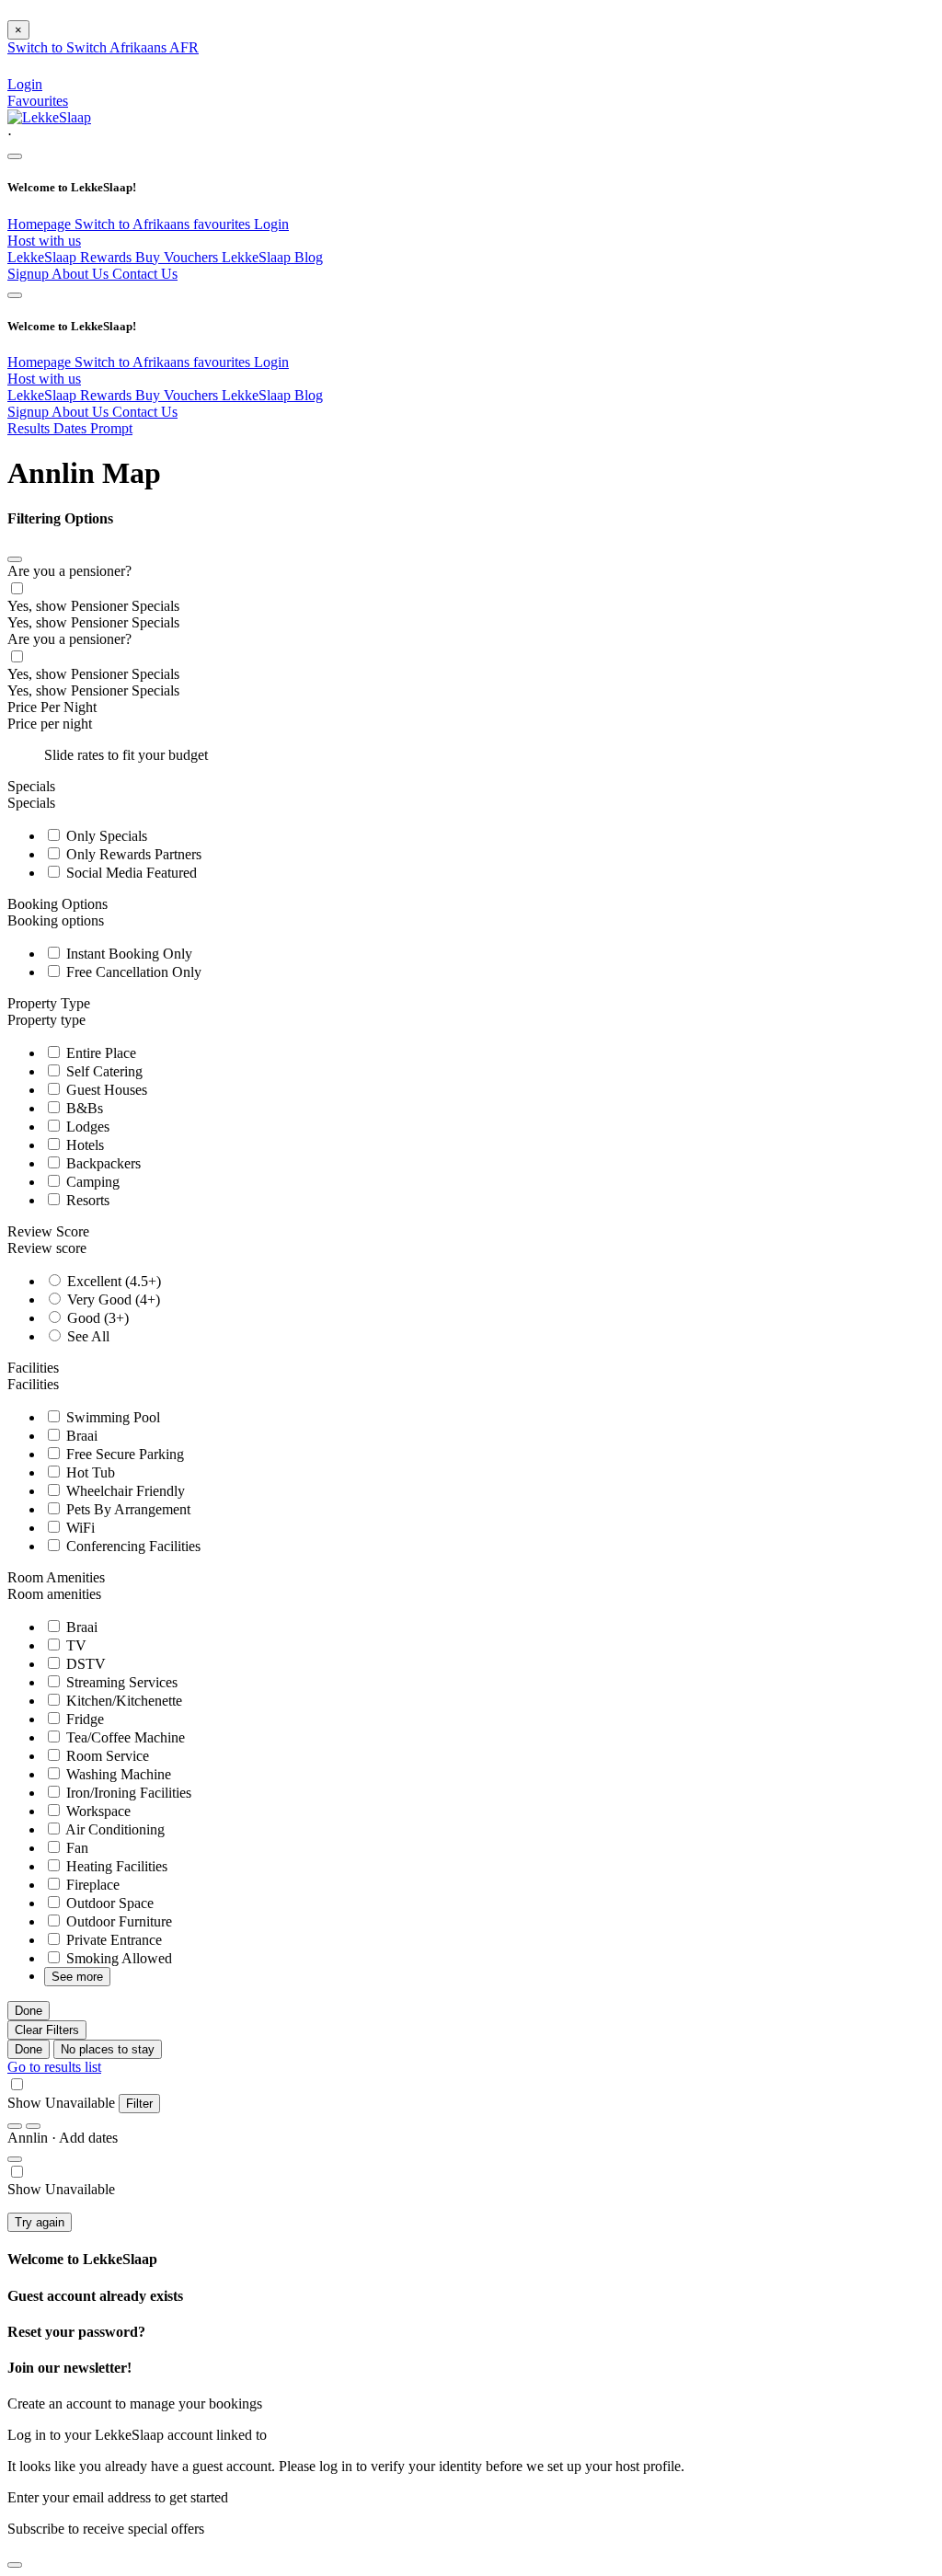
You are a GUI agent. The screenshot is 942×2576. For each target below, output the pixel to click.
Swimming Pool (111, 1417)
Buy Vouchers (178, 257)
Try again (40, 2222)
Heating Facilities (115, 1866)
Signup (29, 274)
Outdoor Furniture (117, 1921)
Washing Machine (117, 1774)
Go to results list (54, 2067)
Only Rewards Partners (132, 854)
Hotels (83, 1145)
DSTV (84, 1664)
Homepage (41, 224)
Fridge (83, 1719)
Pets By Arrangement (126, 1509)
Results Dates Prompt (70, 428)
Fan (75, 1848)
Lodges (86, 1127)
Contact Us (145, 274)
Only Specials (105, 836)
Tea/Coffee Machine (124, 1737)
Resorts (86, 1200)
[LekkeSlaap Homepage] (49, 117)
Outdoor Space (108, 1903)
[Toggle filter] (15, 2159)
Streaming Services (120, 1682)
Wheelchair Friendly (124, 1491)
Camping (91, 1182)
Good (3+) (96, 1318)
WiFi (79, 1528)
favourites (224, 224)
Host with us (44, 241)
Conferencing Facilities (132, 1546)
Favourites (38, 101)
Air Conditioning (114, 1829)
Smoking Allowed (117, 1958)
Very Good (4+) (112, 1299)
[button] (471, 135)
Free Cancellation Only (132, 972)
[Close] (15, 559)
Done (29, 2011)
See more (77, 1977)
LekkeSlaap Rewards (71, 257)
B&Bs (83, 1108)
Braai (80, 1436)
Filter (139, 2104)
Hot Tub (89, 1472)
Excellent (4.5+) (112, 1281)
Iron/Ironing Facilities (127, 1793)
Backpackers (102, 1163)
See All (86, 1336)
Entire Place (99, 1053)
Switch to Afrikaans (134, 224)
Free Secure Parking (123, 1454)
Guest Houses (105, 1090)
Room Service (106, 1756)
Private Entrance (112, 1940)
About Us (82, 274)
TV (75, 1645)
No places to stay (108, 2049)
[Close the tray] (15, 2565)
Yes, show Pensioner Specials (93, 606)
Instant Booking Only (127, 954)
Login (271, 224)
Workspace (97, 1811)
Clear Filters (47, 2030)
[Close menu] (15, 156)
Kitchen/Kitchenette (122, 1701)
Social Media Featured (130, 873)
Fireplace (91, 1885)
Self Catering (103, 1071)
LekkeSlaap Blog (272, 257)
